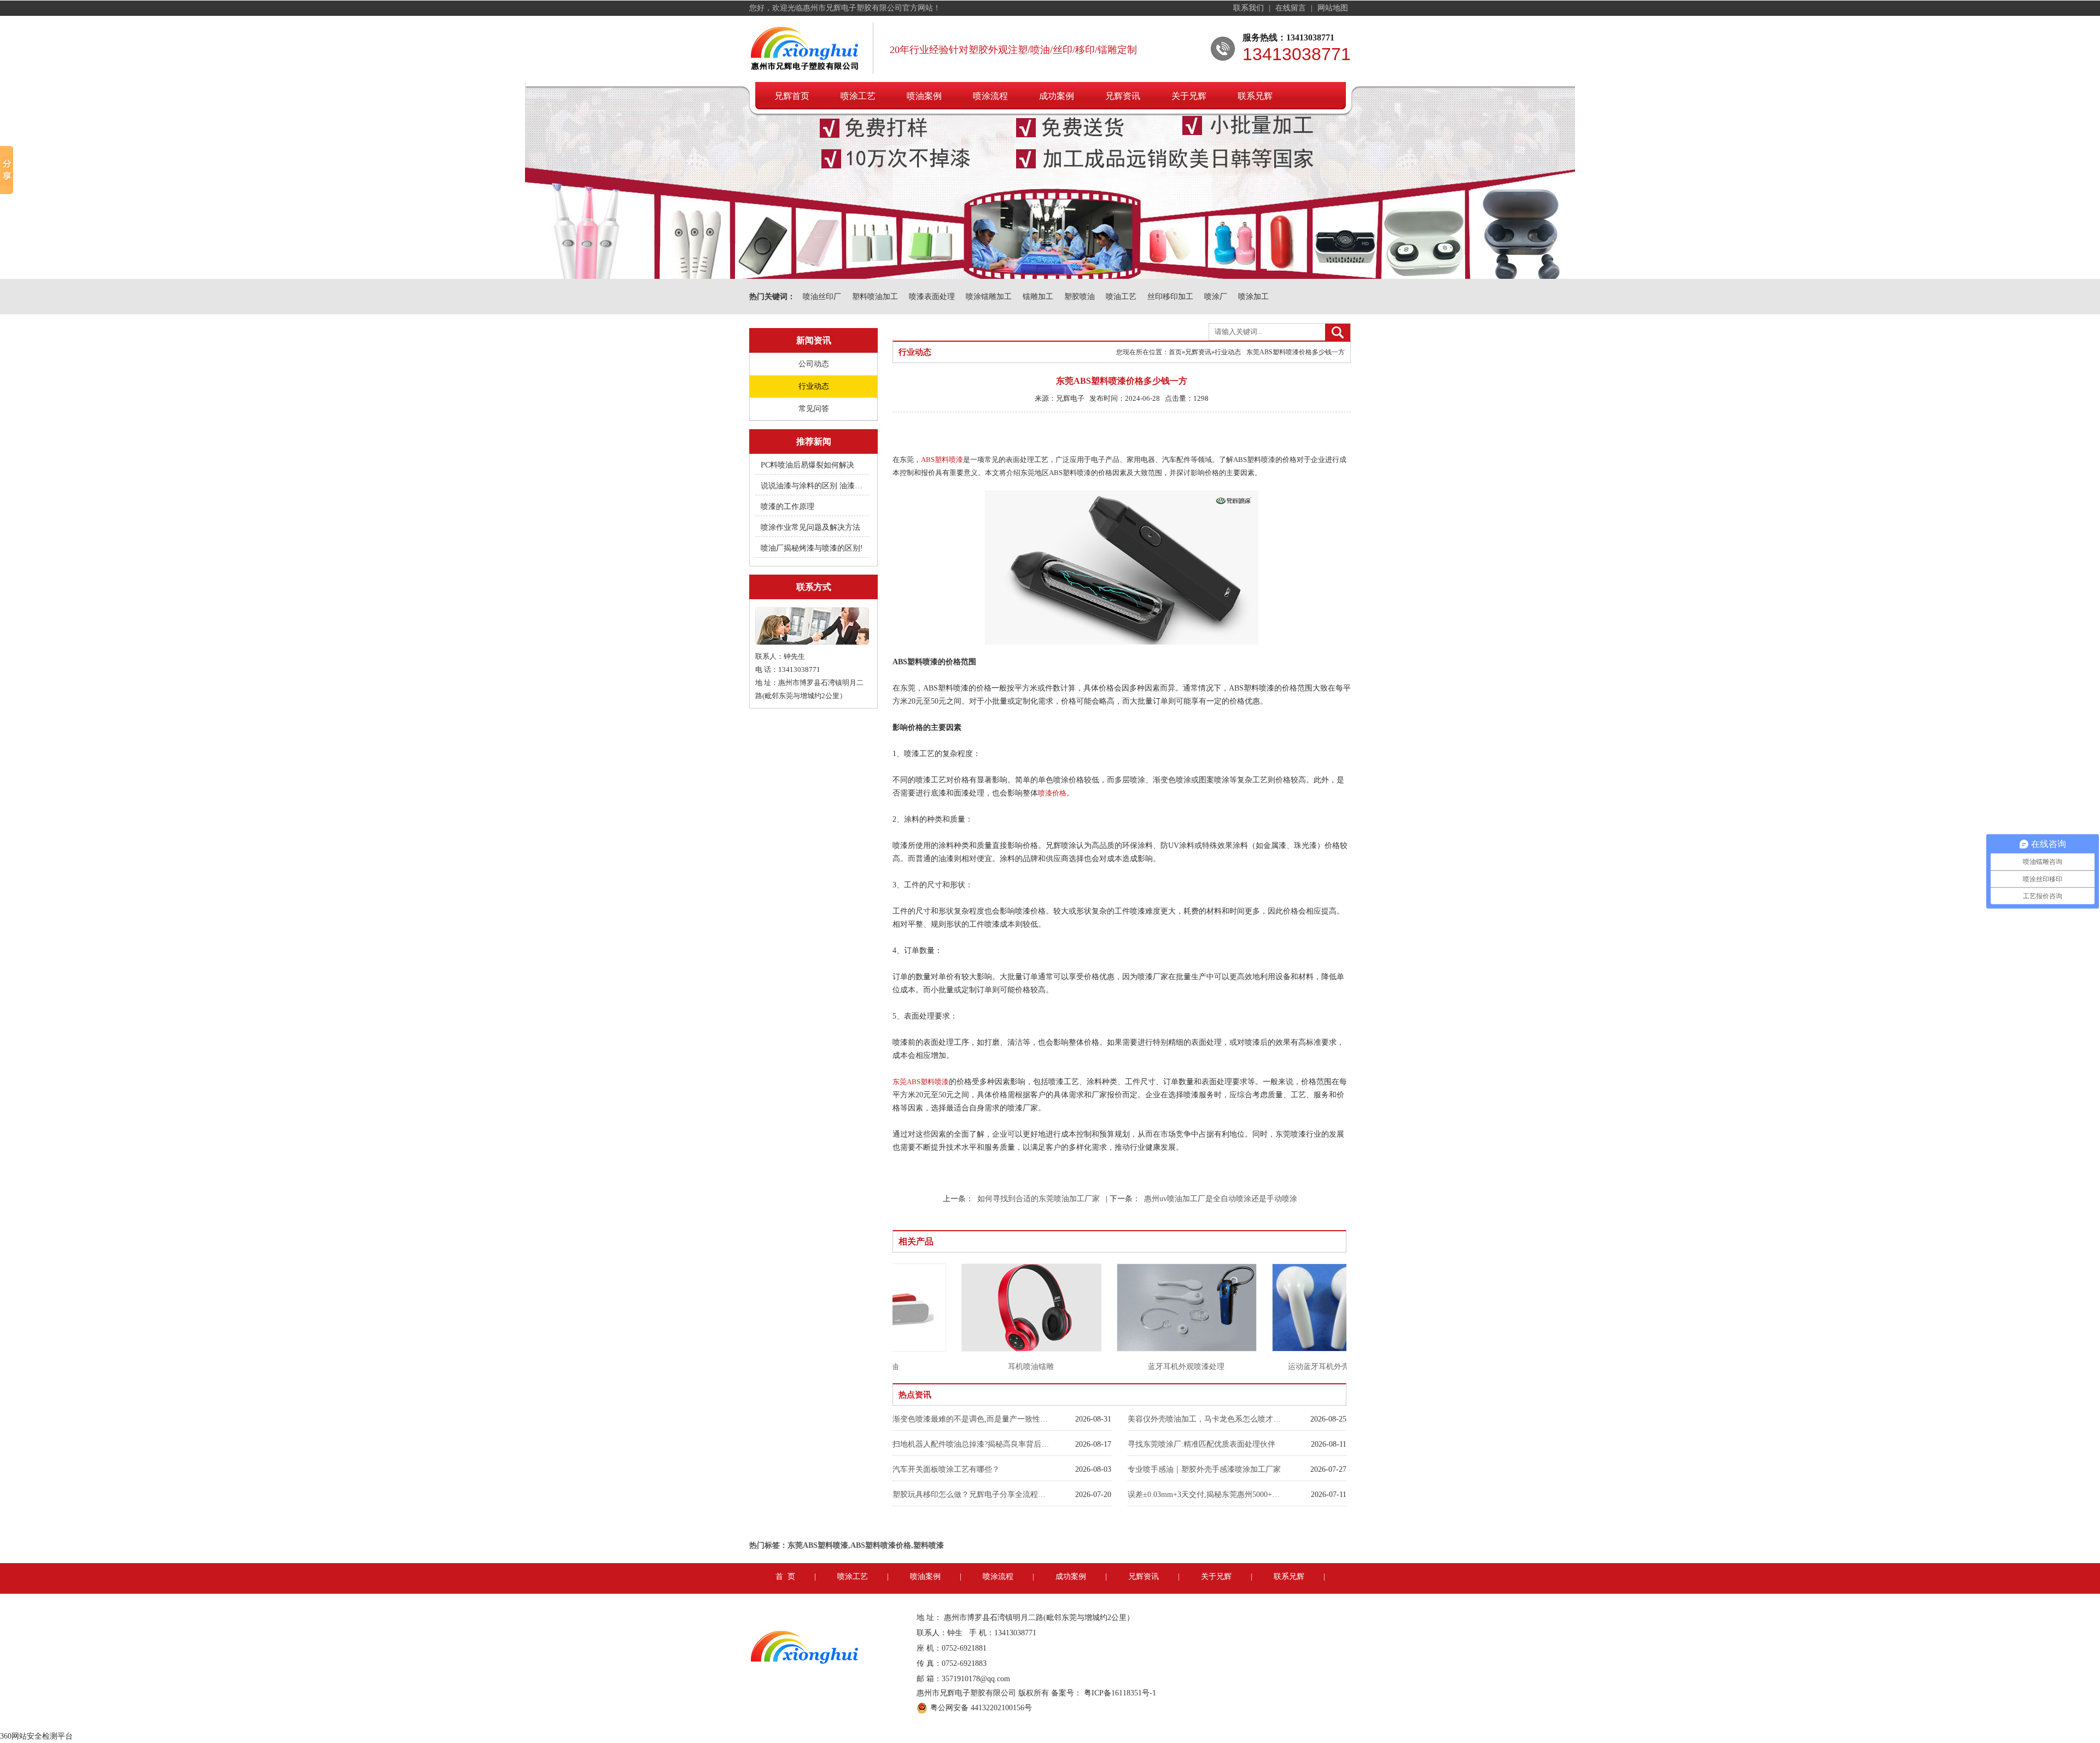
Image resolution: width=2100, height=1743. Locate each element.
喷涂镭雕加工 (989, 297)
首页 (1175, 352)
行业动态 (814, 386)
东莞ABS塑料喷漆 (921, 1082)
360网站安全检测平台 (36, 1736)
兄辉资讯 (1123, 96)
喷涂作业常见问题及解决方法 (810, 527)
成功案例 (1057, 96)
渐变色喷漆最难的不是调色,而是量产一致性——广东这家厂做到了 (972, 1419)
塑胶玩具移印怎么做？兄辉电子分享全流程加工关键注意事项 (972, 1495)
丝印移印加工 (1170, 297)
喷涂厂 (1216, 297)
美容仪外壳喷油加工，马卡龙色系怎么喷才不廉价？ (1207, 1419)
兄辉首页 (792, 96)
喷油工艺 (1121, 297)
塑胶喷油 (1080, 297)
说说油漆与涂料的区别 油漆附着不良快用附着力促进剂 (813, 486)
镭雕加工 (1038, 297)
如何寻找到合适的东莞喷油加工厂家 (1039, 1199)
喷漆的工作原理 (787, 507)
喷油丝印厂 (822, 297)
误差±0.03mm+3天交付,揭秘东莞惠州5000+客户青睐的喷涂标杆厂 (1207, 1495)
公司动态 (814, 364)
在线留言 (1292, 8)
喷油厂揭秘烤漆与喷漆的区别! (812, 548)
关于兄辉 (1189, 96)
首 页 (785, 1577)
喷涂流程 (990, 96)
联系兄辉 (1255, 96)
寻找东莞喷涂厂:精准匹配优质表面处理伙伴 (1201, 1444)
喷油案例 (924, 96)
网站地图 (1333, 8)
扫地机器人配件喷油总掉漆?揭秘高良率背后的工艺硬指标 (972, 1444)
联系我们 (1250, 8)
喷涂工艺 (858, 96)
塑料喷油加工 (875, 297)
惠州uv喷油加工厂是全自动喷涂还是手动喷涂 (1221, 1199)
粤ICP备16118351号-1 (1120, 1693)
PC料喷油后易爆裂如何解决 (807, 465)
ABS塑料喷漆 (942, 460)
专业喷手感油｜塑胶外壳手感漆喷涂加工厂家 (1204, 1469)
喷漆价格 (1052, 793)
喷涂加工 (1253, 297)
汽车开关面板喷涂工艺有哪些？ (946, 1469)
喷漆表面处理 (932, 297)
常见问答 (814, 409)
